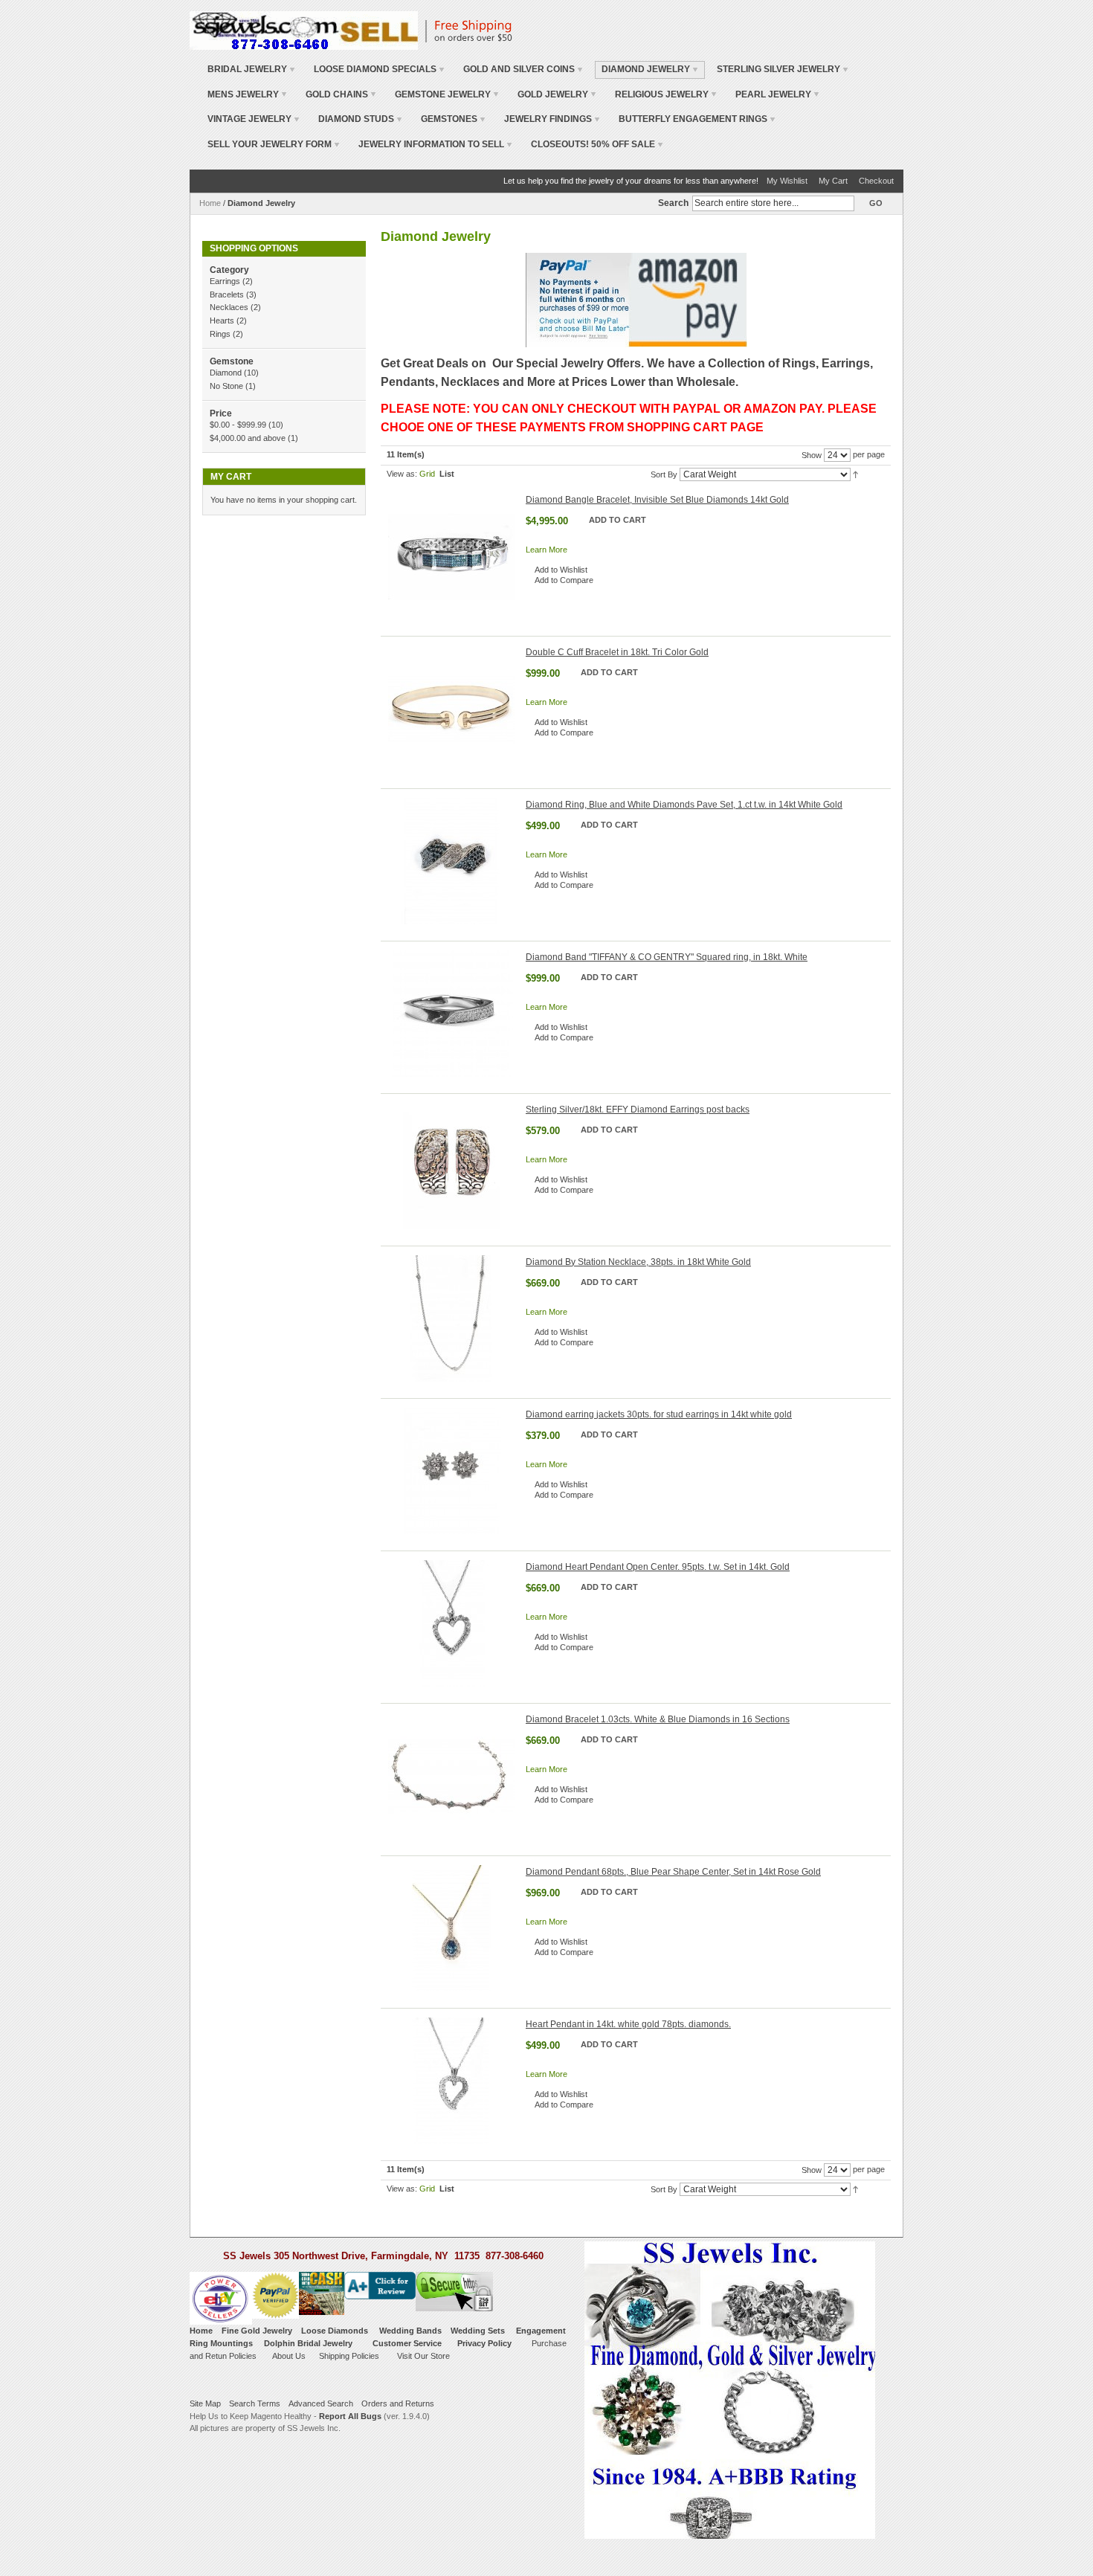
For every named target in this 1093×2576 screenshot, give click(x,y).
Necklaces (230, 307)
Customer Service (407, 2343)
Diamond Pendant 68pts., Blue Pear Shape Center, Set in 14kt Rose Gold (673, 1872)
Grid (427, 474)
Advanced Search (321, 2403)
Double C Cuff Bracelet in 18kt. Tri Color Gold (617, 652)
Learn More (546, 550)
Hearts (222, 321)
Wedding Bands (410, 2331)
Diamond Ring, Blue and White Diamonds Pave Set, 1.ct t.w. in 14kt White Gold (684, 805)
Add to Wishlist (561, 570)
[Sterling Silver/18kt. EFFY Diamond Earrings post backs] (451, 1166)
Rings (220, 334)
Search (673, 203)
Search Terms (255, 2403)
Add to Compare (564, 580)
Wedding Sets (478, 2331)
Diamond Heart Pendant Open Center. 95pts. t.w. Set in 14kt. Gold (658, 1567)
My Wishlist (787, 181)
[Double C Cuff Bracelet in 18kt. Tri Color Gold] (451, 709)
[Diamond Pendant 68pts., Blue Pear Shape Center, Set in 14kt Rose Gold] (451, 1928)
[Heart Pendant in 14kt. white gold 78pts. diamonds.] (451, 2081)
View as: (402, 474)
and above (248, 438)
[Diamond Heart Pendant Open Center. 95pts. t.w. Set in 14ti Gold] (451, 1623)
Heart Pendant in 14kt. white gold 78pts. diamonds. (628, 2024)
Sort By (664, 474)
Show (812, 455)
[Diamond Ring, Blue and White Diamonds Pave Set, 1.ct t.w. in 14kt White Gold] (451, 861)
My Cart (833, 181)
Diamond (226, 373)
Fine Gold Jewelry (257, 2331)
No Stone (226, 386)
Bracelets (227, 294)
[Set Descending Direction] (855, 474)
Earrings (225, 281)
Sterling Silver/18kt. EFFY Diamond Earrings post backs (638, 1110)
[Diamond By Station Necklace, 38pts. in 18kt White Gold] (451, 1318)
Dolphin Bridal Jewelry (308, 2343)
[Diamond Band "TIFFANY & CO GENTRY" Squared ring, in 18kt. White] (451, 1014)
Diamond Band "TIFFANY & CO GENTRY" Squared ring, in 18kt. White (667, 957)
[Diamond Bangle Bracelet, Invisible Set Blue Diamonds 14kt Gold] (451, 556)
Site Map (205, 2403)
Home (210, 203)
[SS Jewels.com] (304, 30)
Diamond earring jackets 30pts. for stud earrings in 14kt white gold (659, 1414)
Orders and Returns (398, 2403)
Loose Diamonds (335, 2331)
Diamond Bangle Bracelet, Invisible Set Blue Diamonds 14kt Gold (657, 500)
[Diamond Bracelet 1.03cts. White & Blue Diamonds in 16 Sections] (451, 1776)
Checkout (876, 181)
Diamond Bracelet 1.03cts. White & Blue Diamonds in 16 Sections (658, 1719)
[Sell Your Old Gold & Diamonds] (322, 2278)
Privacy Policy (484, 2343)
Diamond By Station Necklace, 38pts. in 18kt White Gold (638, 1262)
